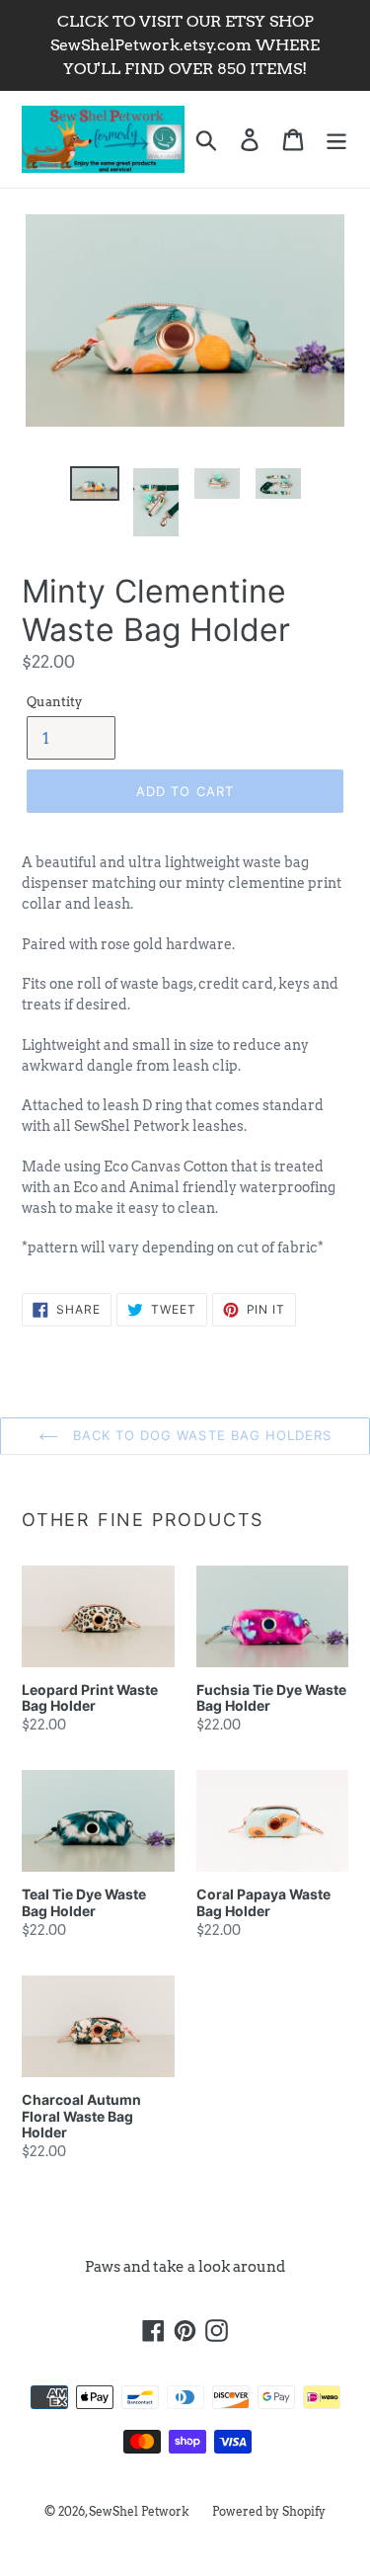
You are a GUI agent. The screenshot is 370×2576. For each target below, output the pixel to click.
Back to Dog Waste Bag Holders (200, 1435)
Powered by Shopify (269, 2511)
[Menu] (336, 139)
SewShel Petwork (139, 2511)
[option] (95, 488)
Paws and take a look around (185, 2267)
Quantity (54, 702)
